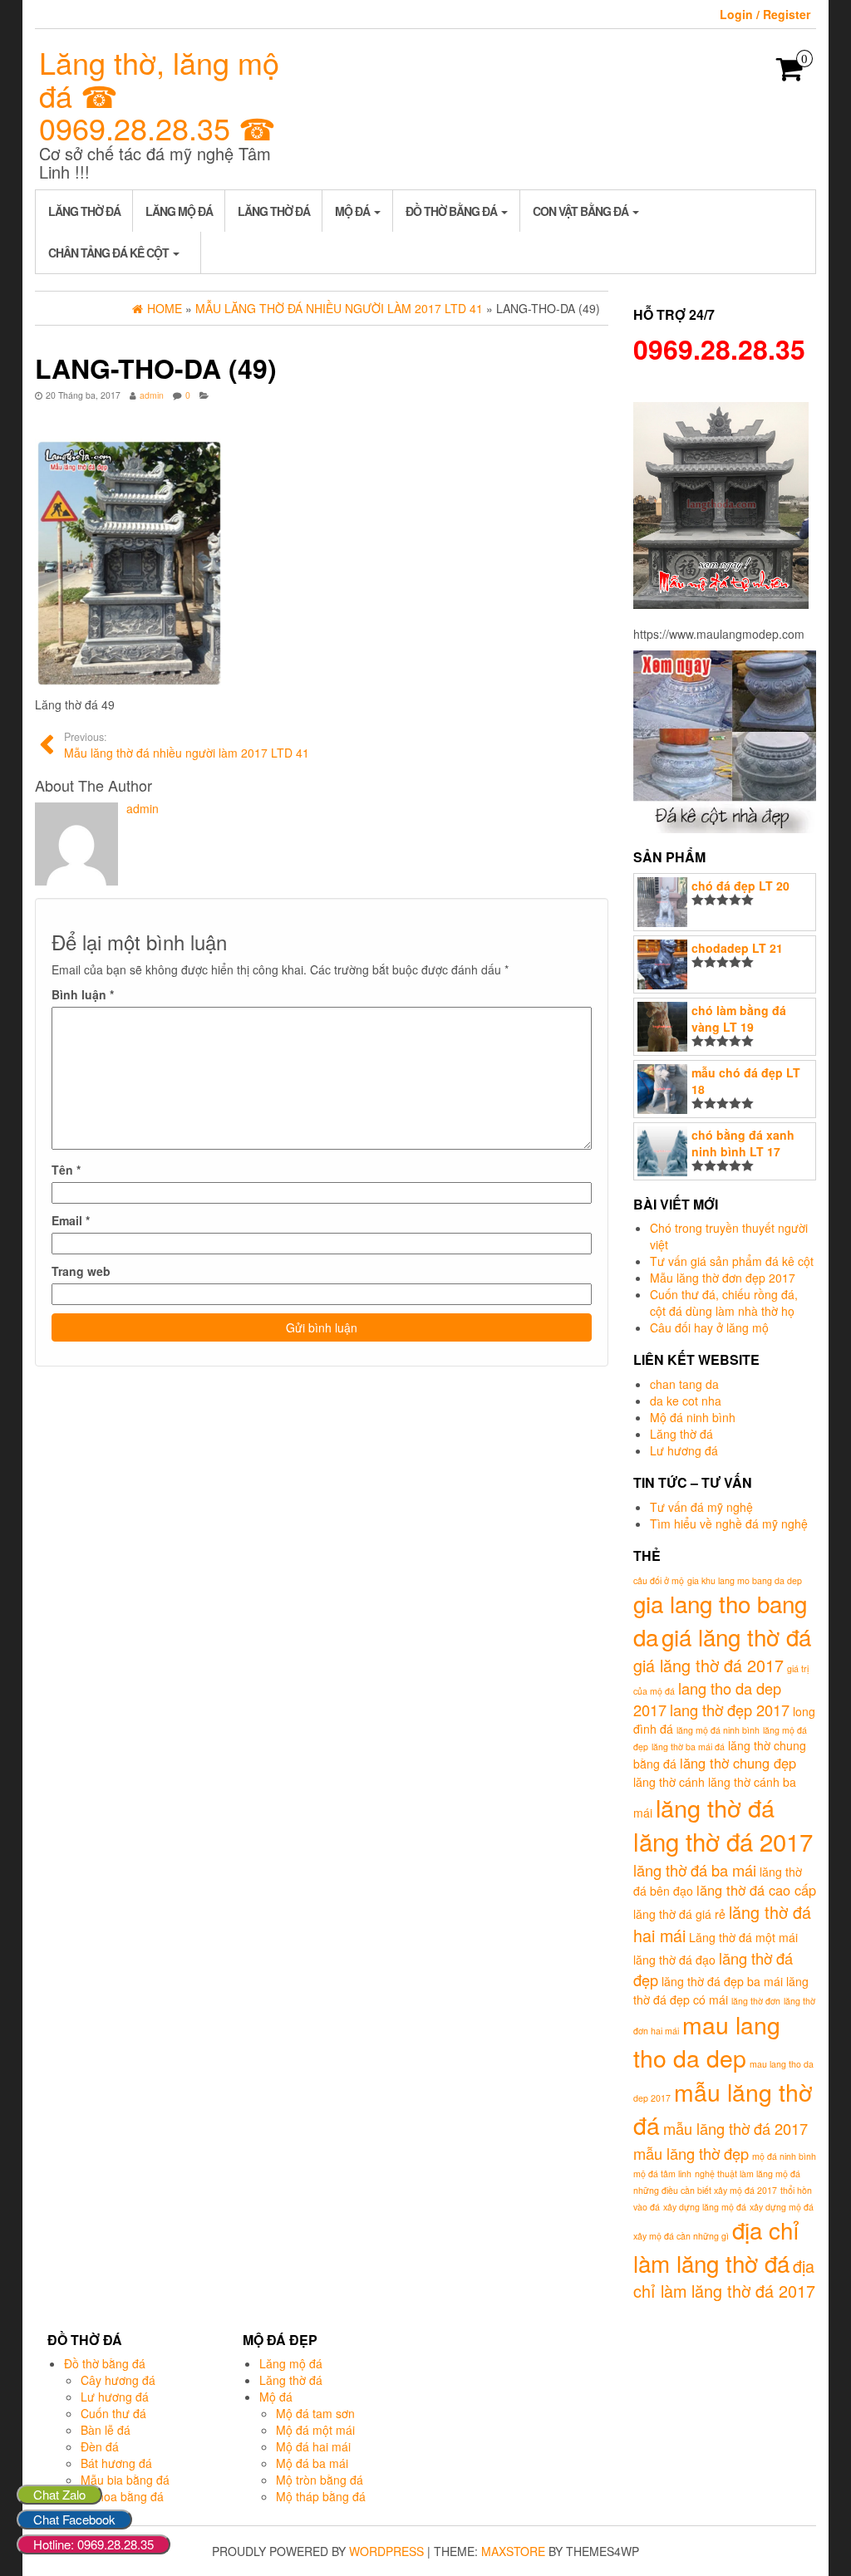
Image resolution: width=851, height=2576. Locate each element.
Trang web (81, 1271)
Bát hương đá (116, 2463)
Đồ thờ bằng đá (453, 211)
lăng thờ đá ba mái (695, 1870)
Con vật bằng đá (582, 211)
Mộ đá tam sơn (315, 2413)
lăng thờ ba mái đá (688, 1747)
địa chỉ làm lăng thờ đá (716, 2246)
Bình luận (83, 994)
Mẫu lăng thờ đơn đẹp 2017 (723, 1278)
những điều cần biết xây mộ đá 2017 (705, 2190)
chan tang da (684, 1384)
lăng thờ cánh (669, 1782)
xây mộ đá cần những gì (681, 2236)
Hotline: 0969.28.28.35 (93, 2544)
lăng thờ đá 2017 (723, 1841)
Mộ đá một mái (315, 2430)
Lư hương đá (684, 1450)
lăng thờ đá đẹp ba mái (722, 1981)
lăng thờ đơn (756, 2001)
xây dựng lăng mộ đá (705, 2207)
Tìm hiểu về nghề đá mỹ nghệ (729, 1524)
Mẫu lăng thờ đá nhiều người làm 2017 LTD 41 (187, 745)
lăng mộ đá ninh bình (718, 1730)
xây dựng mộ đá (782, 2207)
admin (152, 395)
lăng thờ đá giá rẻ (679, 1914)
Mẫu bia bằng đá (125, 2480)
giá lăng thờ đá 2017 (708, 1665)
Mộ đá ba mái (312, 2463)
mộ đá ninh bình (784, 2156)
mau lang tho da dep (707, 2041)
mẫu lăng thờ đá (723, 2108)
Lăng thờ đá (84, 211)
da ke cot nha (686, 1401)
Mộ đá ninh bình (693, 1417)
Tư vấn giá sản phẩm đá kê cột (732, 1261)
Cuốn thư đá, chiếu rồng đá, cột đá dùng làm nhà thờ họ (724, 1303)
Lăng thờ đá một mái (743, 1937)
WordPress (386, 2551)
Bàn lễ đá (106, 2430)
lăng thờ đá (715, 1807)
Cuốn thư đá (113, 2413)
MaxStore (513, 2551)
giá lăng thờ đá (736, 1636)
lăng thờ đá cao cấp (756, 1890)
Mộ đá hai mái (313, 2446)
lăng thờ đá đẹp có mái (721, 1990)
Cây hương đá (118, 2380)
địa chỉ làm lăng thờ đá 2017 (724, 2279)
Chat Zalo (59, 2494)
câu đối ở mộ (659, 1580)
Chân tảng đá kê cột (110, 253)
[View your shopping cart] (790, 74)
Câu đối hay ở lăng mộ (709, 1327)
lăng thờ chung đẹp (738, 1763)
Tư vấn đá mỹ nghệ (701, 1507)
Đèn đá (100, 2446)
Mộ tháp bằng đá (321, 2496)
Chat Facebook (74, 2519)
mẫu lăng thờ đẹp (691, 2153)
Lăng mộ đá (179, 211)
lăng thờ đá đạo (674, 1960)
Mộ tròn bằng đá (320, 2480)
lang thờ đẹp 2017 (730, 1710)
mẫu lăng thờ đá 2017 (735, 2128)
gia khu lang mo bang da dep (745, 1580)
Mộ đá (354, 211)
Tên (66, 1170)
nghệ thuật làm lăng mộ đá (748, 2174)
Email (71, 1220)
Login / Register (765, 14)
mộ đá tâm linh (662, 2174)
